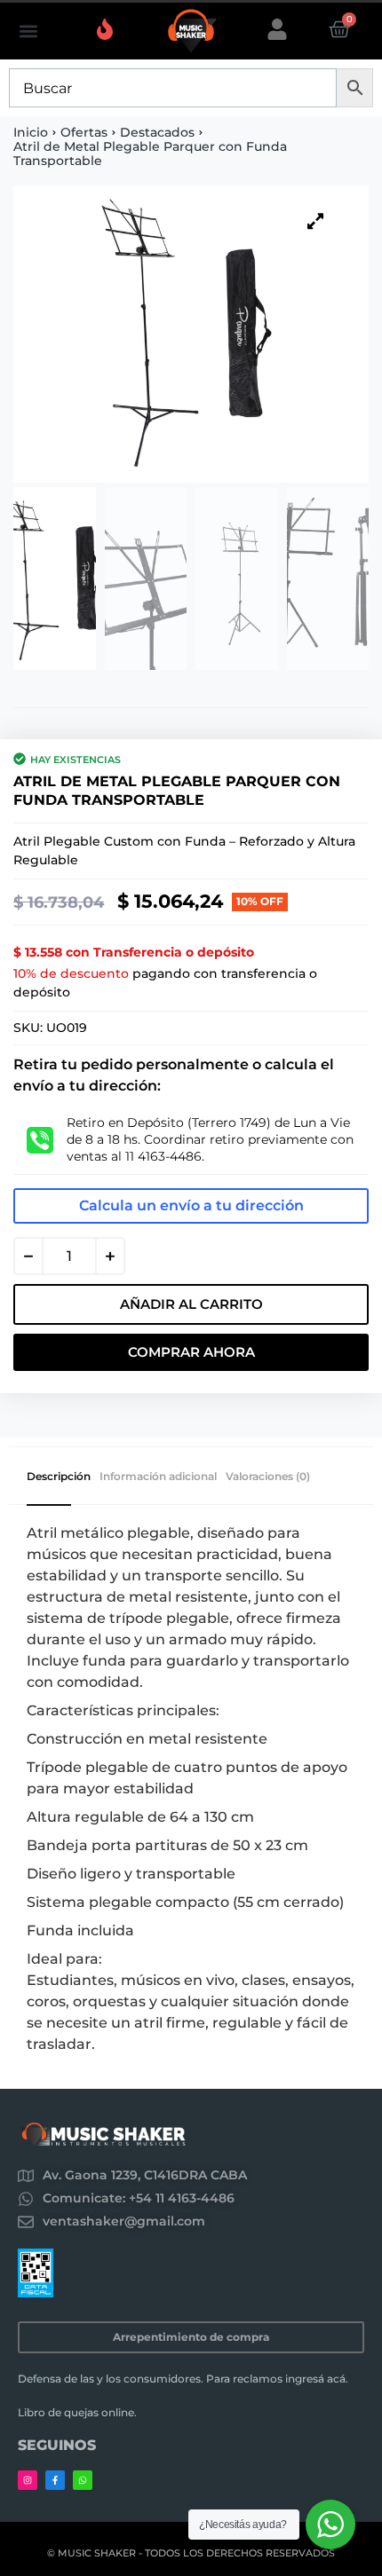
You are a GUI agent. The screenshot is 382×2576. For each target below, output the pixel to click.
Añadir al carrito (191, 1304)
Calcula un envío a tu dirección (191, 1205)
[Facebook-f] (55, 2480)
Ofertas (84, 132)
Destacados (157, 132)
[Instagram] (28, 2480)
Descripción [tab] (59, 1477)
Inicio (31, 132)
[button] (28, 32)
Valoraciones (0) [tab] (268, 1477)
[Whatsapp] (83, 2480)
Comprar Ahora (191, 1352)
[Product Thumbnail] (315, 221)
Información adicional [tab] (158, 1477)
